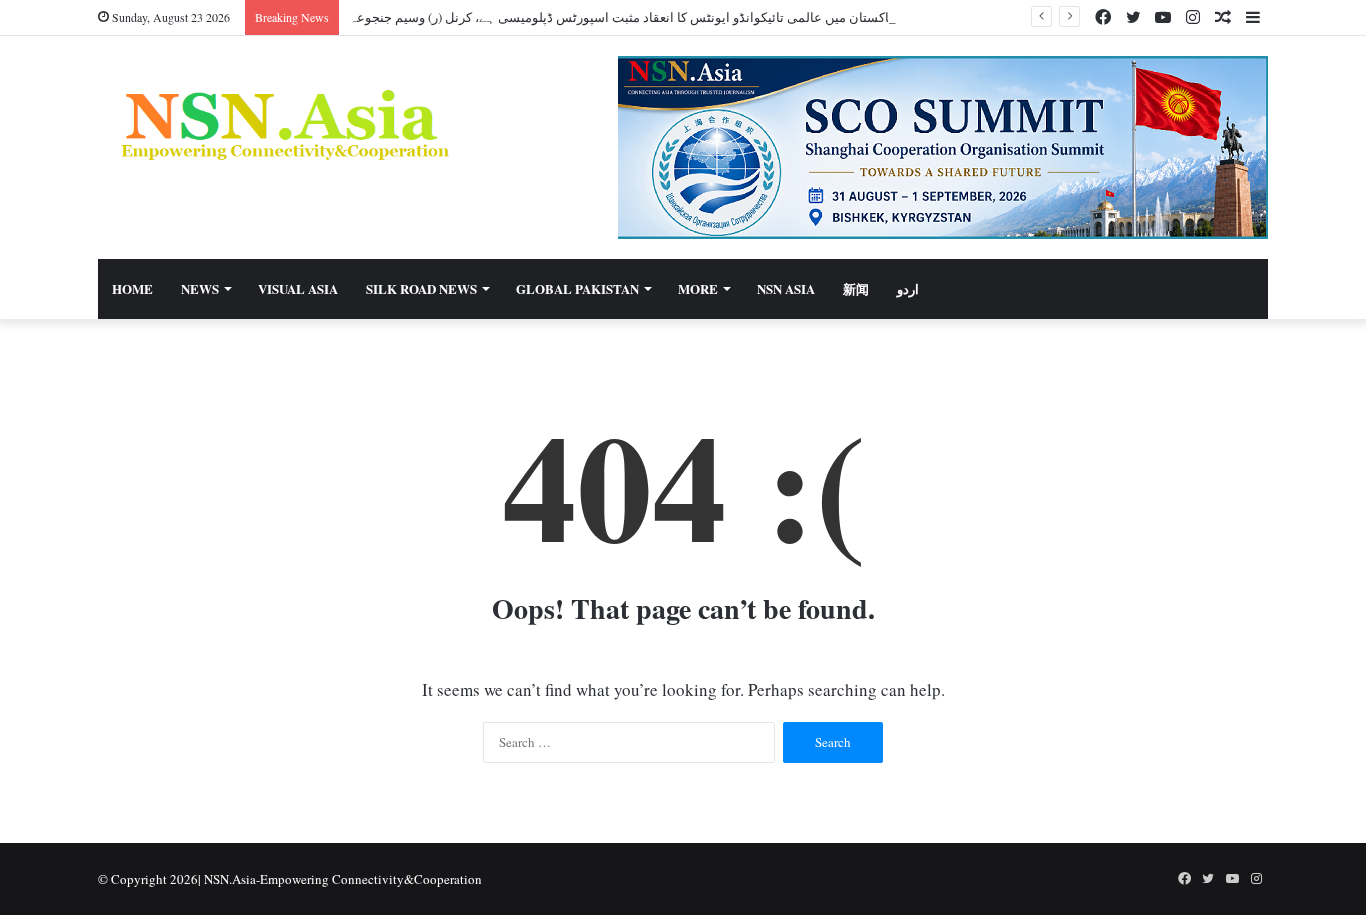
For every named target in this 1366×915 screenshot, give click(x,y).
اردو (908, 288)
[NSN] (283, 124)
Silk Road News (421, 288)
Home (132, 288)
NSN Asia (786, 288)
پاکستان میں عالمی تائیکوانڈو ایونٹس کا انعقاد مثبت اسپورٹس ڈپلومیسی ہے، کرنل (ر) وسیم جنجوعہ (621, 17)
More (698, 288)
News (200, 288)
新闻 (856, 288)
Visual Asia (298, 288)
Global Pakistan (577, 288)
